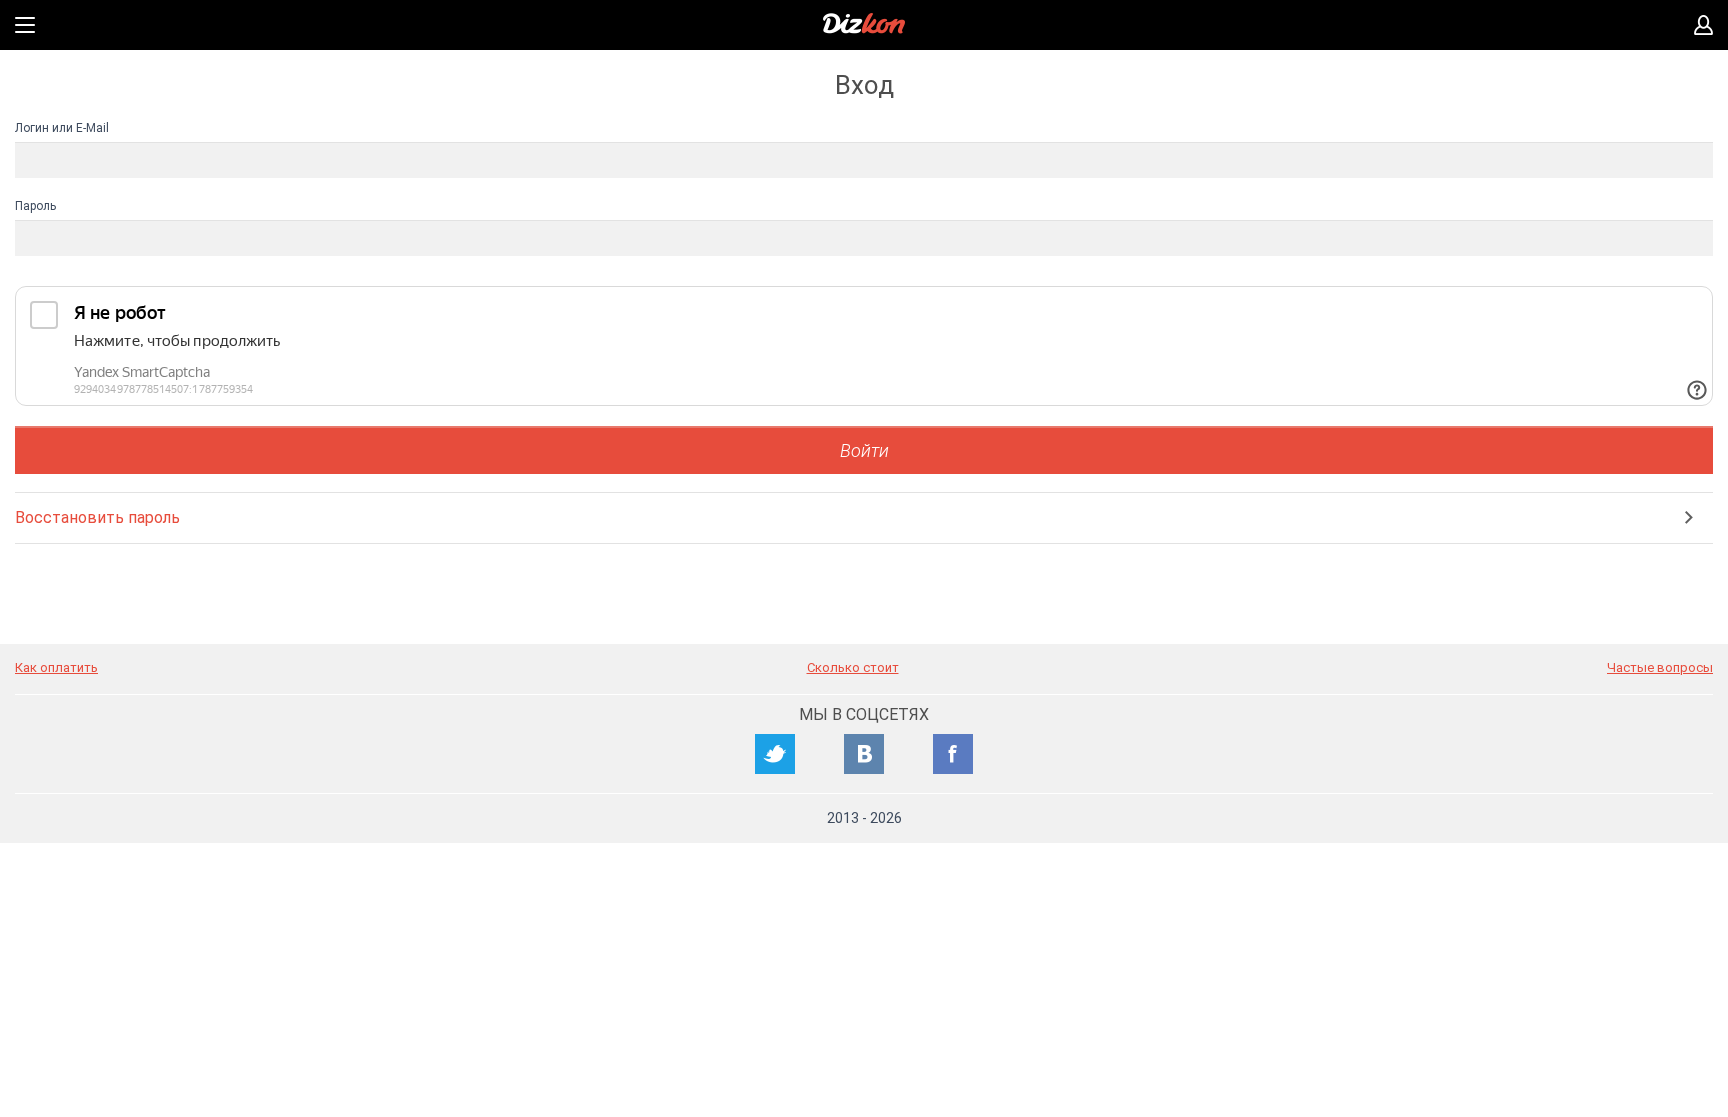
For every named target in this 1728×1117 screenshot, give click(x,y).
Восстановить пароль (97, 517)
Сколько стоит (853, 667)
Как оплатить (56, 667)
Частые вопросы (1660, 667)
